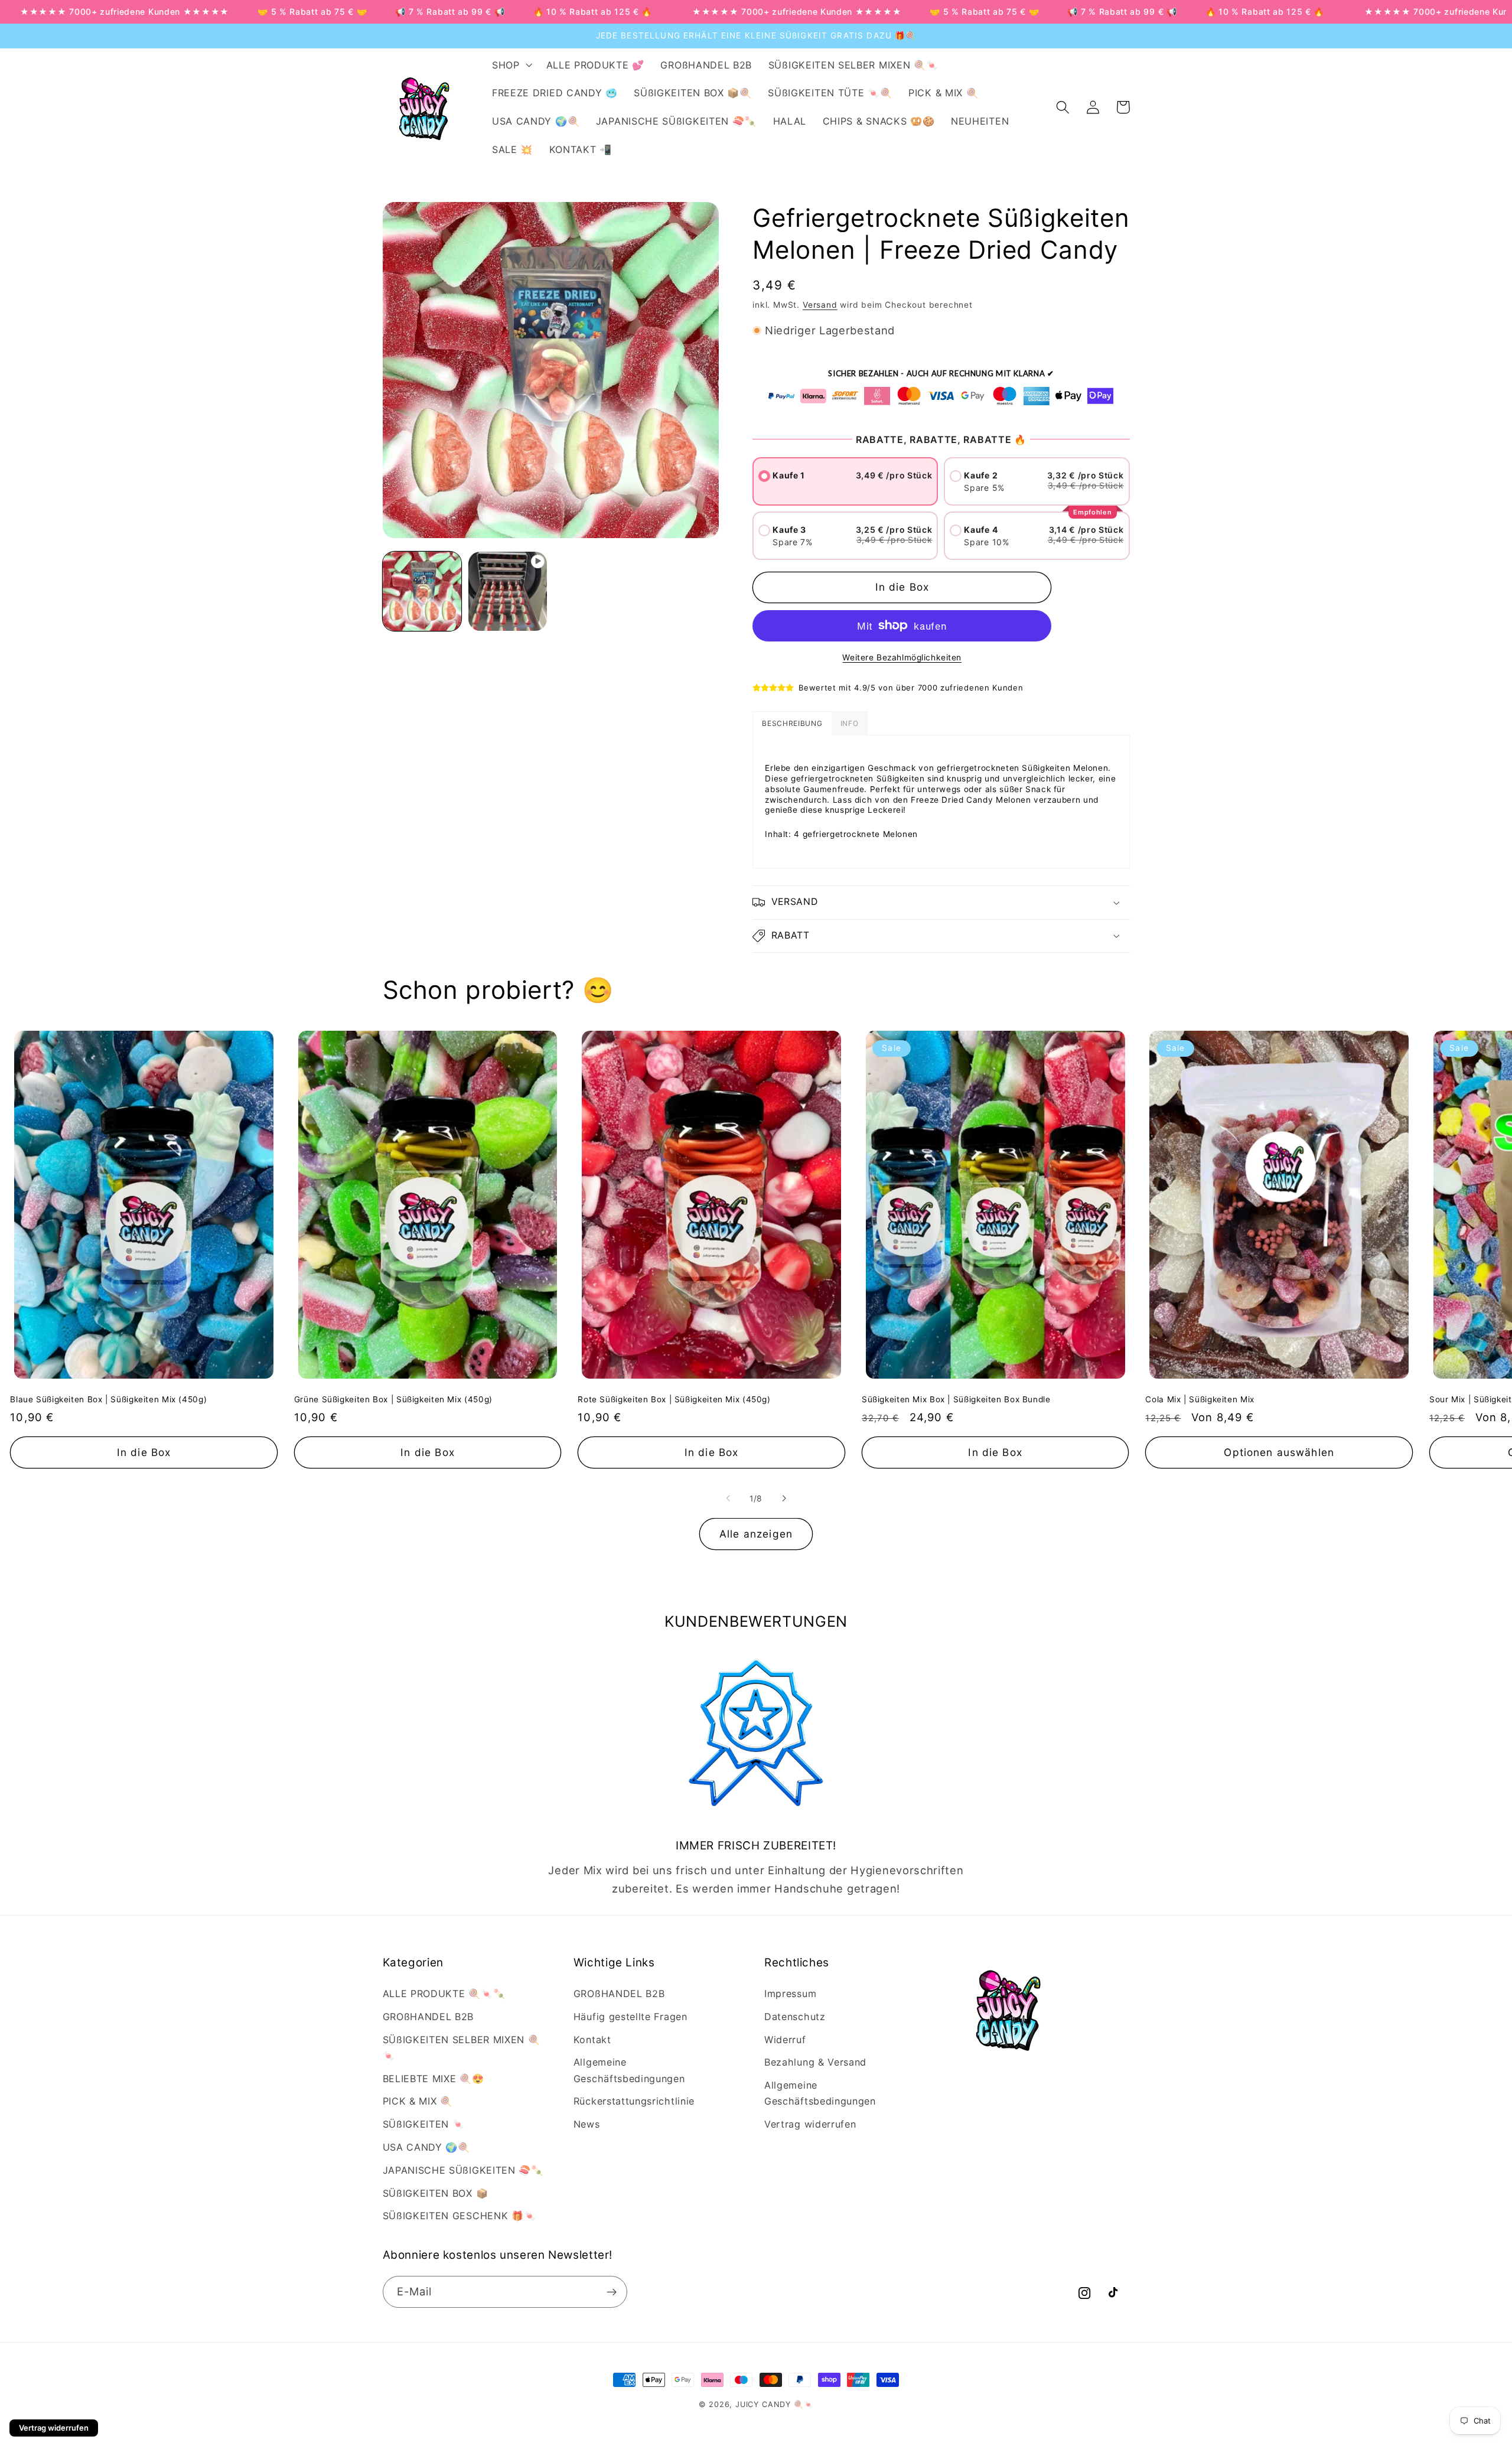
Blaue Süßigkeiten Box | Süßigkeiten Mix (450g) (108, 1399)
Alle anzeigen (756, 1534)
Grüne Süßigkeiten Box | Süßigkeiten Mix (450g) (393, 1399)
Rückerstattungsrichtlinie (634, 2101)
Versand (820, 305)
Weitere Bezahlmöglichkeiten (902, 657)
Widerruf (785, 2040)
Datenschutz (795, 2017)
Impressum (790, 1994)
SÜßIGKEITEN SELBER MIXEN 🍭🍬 (462, 2048)
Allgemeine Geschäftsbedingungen (629, 2070)
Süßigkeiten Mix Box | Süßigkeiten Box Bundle (956, 1399)
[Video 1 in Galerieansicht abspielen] (508, 591)
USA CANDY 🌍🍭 (426, 2147)
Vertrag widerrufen (810, 2124)
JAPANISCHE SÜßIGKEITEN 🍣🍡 (463, 2170)
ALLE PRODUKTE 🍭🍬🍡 (444, 1994)
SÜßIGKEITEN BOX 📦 (436, 2193)
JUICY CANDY (763, 2404)
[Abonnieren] (612, 2292)
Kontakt (592, 2040)
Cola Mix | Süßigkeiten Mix (1200, 1399)
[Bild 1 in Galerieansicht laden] (422, 591)
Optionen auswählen (1279, 1452)
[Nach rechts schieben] (784, 1499)
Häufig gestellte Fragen (630, 2017)
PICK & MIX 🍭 (418, 2101)
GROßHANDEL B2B (428, 2017)
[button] (511, 65)
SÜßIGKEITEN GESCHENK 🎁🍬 (460, 2216)
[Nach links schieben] (728, 1499)
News (587, 2124)
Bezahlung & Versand (815, 2062)
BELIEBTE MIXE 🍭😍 (434, 2079)
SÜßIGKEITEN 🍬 (424, 2124)
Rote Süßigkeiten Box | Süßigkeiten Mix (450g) (674, 1399)
